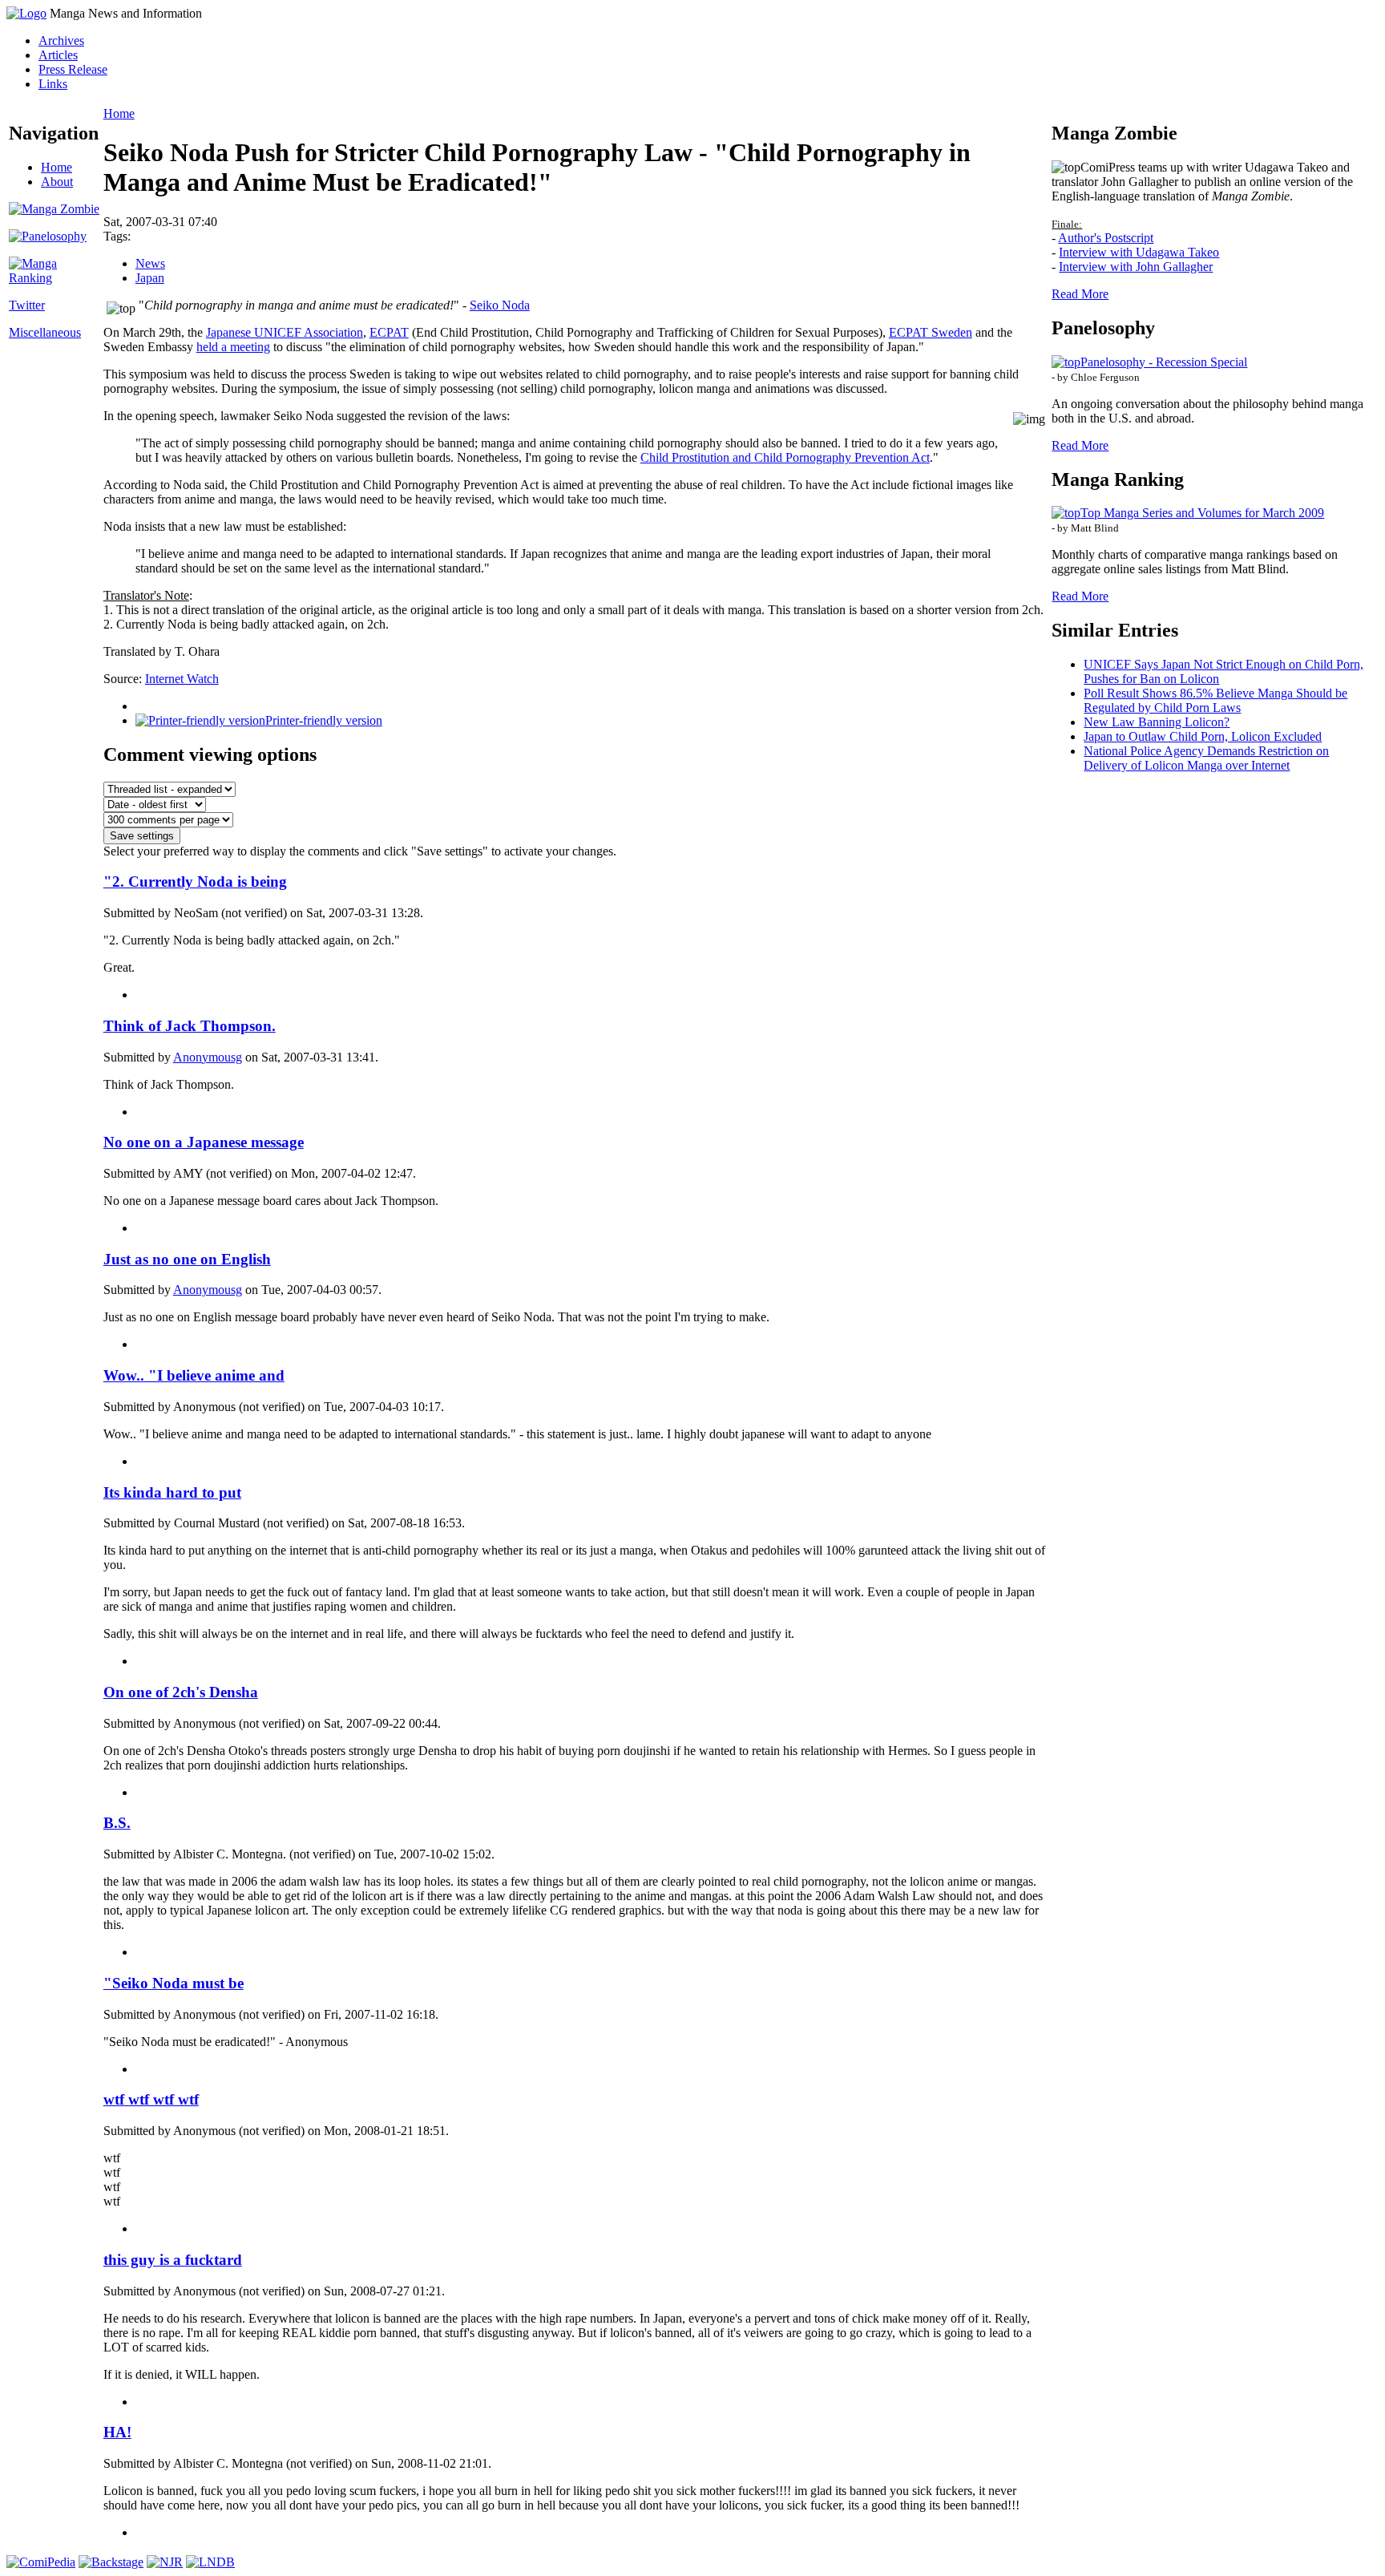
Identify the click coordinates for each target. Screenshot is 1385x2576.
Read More (1080, 294)
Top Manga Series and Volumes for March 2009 (1202, 513)
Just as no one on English (187, 1259)
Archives (61, 40)
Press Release (73, 69)
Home (57, 167)
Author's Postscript (1106, 238)
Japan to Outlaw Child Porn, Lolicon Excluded (1203, 736)
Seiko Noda (500, 305)
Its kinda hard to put (172, 1492)
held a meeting (233, 347)
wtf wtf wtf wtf (151, 2099)
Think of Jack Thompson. (190, 1026)
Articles (58, 55)
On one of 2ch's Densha (181, 1692)
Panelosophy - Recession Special (1164, 362)
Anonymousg (208, 1057)
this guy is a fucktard (173, 2260)
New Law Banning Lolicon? (1157, 722)
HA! (117, 2432)
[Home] (26, 13)
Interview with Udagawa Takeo (1139, 252)
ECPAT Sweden (931, 332)
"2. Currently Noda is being (195, 882)
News (150, 263)
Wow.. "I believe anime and (194, 1375)
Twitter (27, 305)
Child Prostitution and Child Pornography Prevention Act (785, 457)
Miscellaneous (45, 332)
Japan (150, 278)
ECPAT (389, 332)
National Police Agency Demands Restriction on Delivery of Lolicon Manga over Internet (1206, 758)
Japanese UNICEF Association (285, 332)
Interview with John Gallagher (1136, 267)
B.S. (117, 1823)
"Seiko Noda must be (174, 1983)
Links (53, 84)
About (57, 182)
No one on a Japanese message (204, 1142)
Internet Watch (182, 679)
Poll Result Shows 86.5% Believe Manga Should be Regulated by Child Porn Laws (1215, 700)
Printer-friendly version (324, 720)
